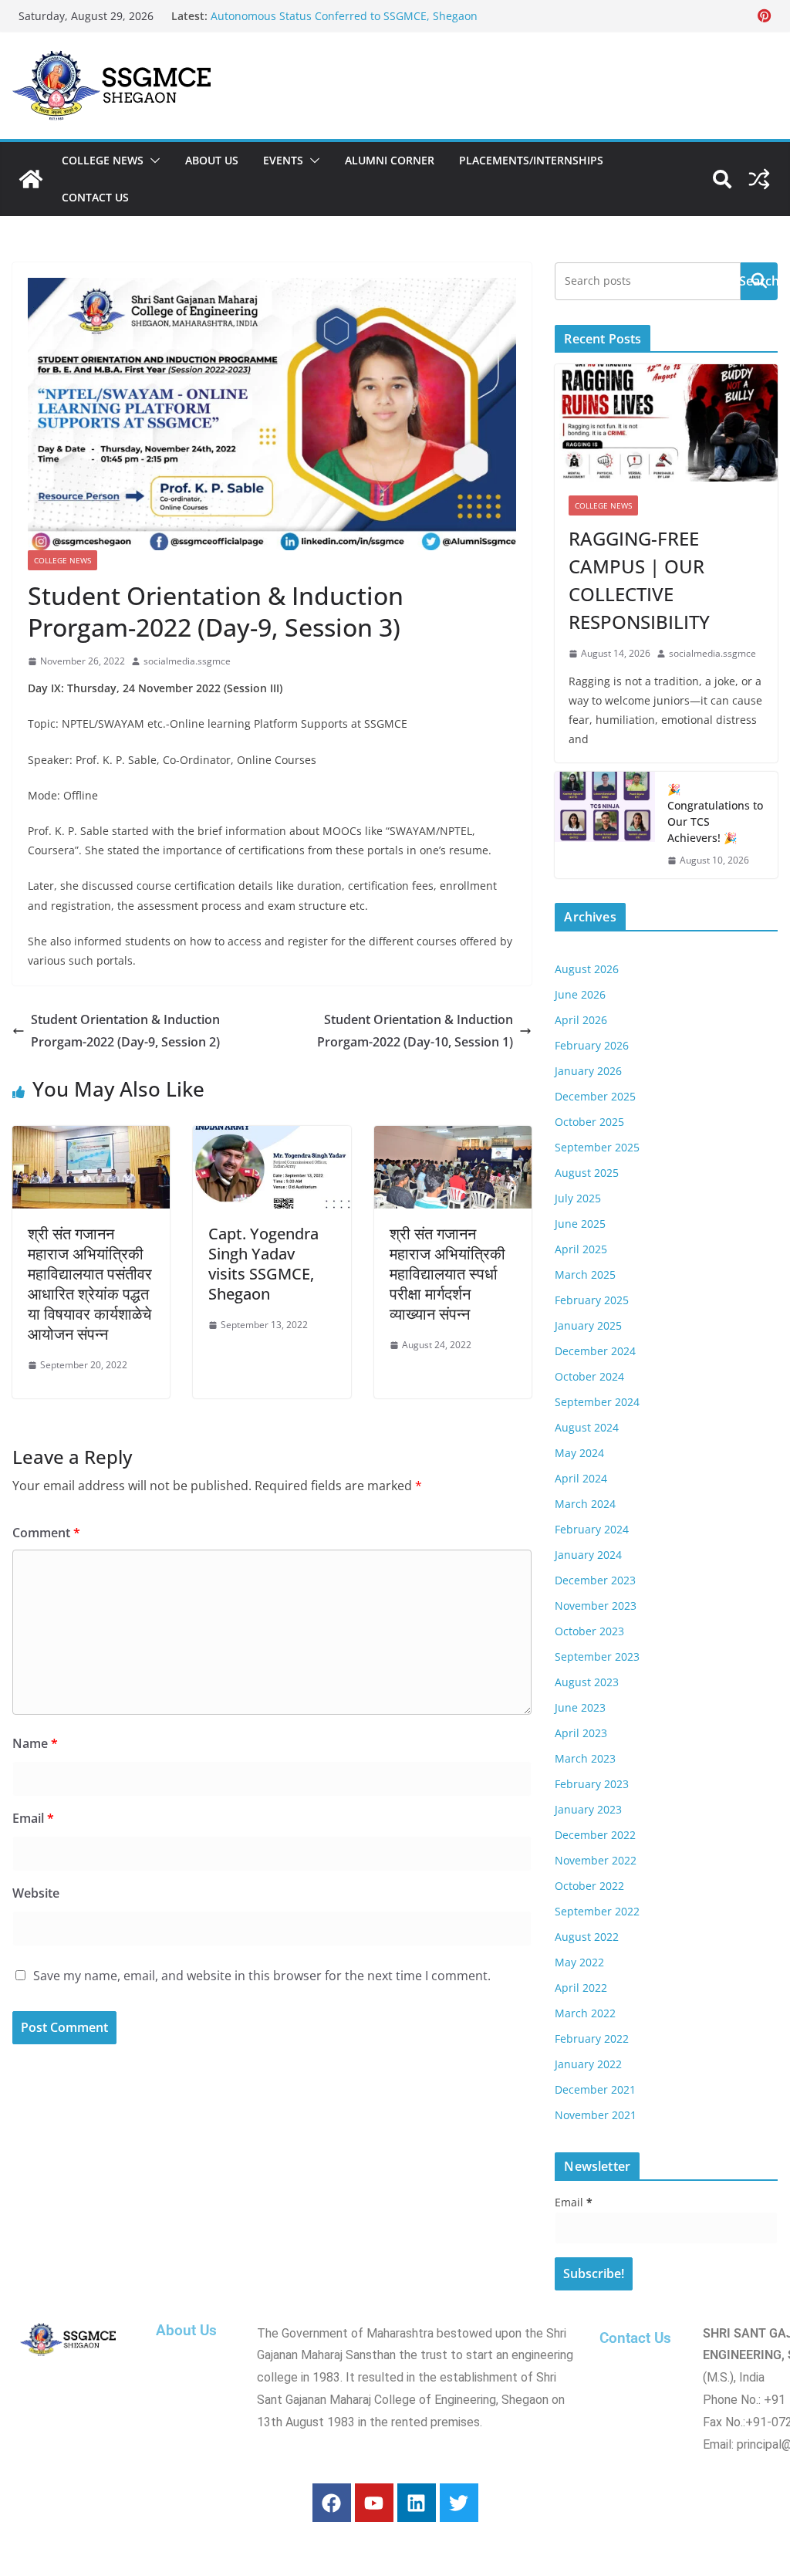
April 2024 (581, 1478)
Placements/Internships (531, 160)
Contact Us (95, 197)
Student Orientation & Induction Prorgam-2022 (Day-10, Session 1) (415, 1031)
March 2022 (585, 2013)
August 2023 (587, 1682)
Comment (46, 1533)
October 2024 (589, 1376)
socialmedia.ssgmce (187, 661)
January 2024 (588, 1555)
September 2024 (597, 1402)
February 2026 (592, 1045)
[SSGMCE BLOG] (31, 179)
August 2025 (587, 1173)
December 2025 (595, 1096)
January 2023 (588, 1809)
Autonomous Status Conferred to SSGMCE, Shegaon (344, 16)
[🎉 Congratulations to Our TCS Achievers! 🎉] (605, 825)
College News (103, 160)
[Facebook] (332, 2503)
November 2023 (596, 1606)
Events (283, 160)
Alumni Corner (390, 160)
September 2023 (597, 1656)
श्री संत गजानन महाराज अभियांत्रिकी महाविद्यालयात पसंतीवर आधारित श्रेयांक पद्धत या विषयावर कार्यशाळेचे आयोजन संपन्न (90, 1284)
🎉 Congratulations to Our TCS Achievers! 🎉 (715, 813)
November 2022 (596, 1860)
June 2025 (580, 1224)
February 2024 (592, 1529)
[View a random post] (759, 179)
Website (36, 1893)
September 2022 (597, 1911)
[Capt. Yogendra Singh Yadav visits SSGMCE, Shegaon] (272, 1137)
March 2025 (585, 1274)
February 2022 (592, 2038)
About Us (212, 160)
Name (35, 1743)
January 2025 (588, 1325)
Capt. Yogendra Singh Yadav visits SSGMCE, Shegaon (263, 1264)
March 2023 (585, 1758)
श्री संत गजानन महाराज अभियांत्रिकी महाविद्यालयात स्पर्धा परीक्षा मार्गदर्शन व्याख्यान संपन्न (447, 1274)
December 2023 (595, 1580)
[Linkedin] (417, 2503)
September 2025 (597, 1147)
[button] (152, 161)
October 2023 (589, 1631)
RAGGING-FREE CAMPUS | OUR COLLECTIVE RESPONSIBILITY (639, 580)
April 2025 (581, 1249)
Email (33, 1818)
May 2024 (579, 1453)
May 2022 (579, 1962)
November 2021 (596, 2115)
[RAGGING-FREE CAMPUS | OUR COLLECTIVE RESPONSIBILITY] (666, 423)
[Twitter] (459, 2503)
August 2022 (587, 1937)
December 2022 (595, 1835)
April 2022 (581, 1988)
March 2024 (585, 1504)
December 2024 (595, 1351)
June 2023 (580, 1707)
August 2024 (587, 1427)
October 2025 (589, 1122)
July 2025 (578, 1198)
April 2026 (581, 1020)
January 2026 (588, 1071)
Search (759, 281)
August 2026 (587, 969)
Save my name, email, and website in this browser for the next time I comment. (262, 1976)
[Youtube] (374, 2503)
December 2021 (595, 2089)
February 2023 (592, 1784)
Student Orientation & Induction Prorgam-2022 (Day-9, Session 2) (125, 1031)
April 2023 (581, 1733)
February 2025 (592, 1300)
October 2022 (589, 1886)
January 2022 (588, 2064)
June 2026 (580, 994)
